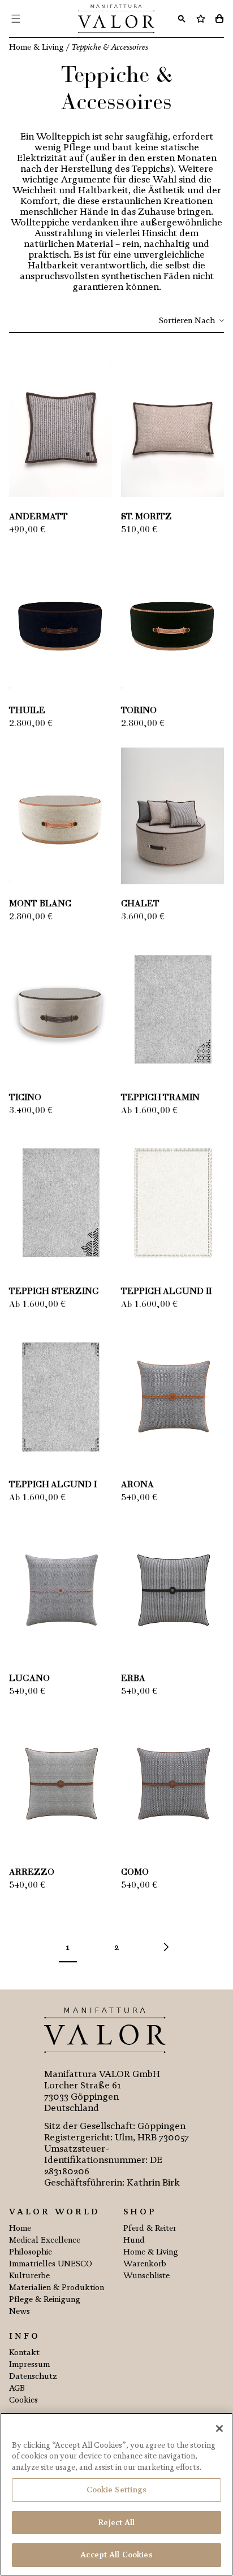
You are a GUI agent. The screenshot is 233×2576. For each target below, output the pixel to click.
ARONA (137, 1485)
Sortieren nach (187, 321)
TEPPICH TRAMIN (160, 1098)
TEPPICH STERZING (54, 1292)
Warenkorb (145, 2264)
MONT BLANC (40, 904)
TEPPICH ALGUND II (166, 1292)
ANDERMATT (38, 517)
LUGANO (29, 1679)
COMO (135, 1873)
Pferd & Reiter (150, 2228)
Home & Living (151, 2252)
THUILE (27, 711)
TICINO (25, 1098)
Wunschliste (146, 2276)
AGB (17, 2388)
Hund (134, 2240)
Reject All (116, 2523)
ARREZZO (32, 1873)
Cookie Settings (117, 2490)
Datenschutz (33, 2376)
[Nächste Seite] (165, 1947)
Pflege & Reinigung (45, 2299)
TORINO (139, 711)
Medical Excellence (45, 2240)
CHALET (140, 904)
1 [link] (68, 1947)
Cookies (23, 2400)
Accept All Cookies (116, 2555)
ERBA (133, 1679)
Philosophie (31, 2252)
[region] (116, 2494)
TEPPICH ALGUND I (53, 1485)
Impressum (29, 2364)
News (20, 2311)
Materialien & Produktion (57, 2288)
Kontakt (24, 2353)
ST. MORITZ (146, 517)
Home (20, 2228)
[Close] (219, 2429)
